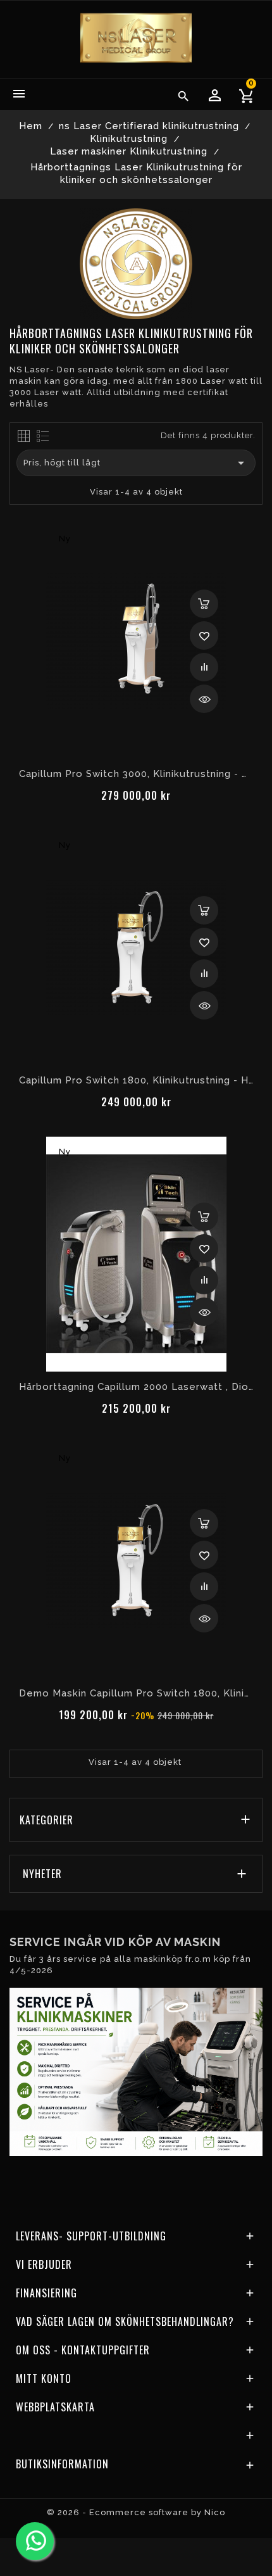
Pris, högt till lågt (136, 463)
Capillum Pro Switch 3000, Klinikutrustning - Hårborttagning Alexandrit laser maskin (136, 774)
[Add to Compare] (204, 667)
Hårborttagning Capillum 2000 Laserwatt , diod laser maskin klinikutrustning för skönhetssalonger (136, 1387)
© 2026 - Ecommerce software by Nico (136, 2512)
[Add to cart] (204, 604)
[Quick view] (204, 699)
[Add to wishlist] (204, 635)
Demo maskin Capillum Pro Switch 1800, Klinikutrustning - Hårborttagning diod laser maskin (136, 1693)
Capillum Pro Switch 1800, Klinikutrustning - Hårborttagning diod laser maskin (136, 1080)
